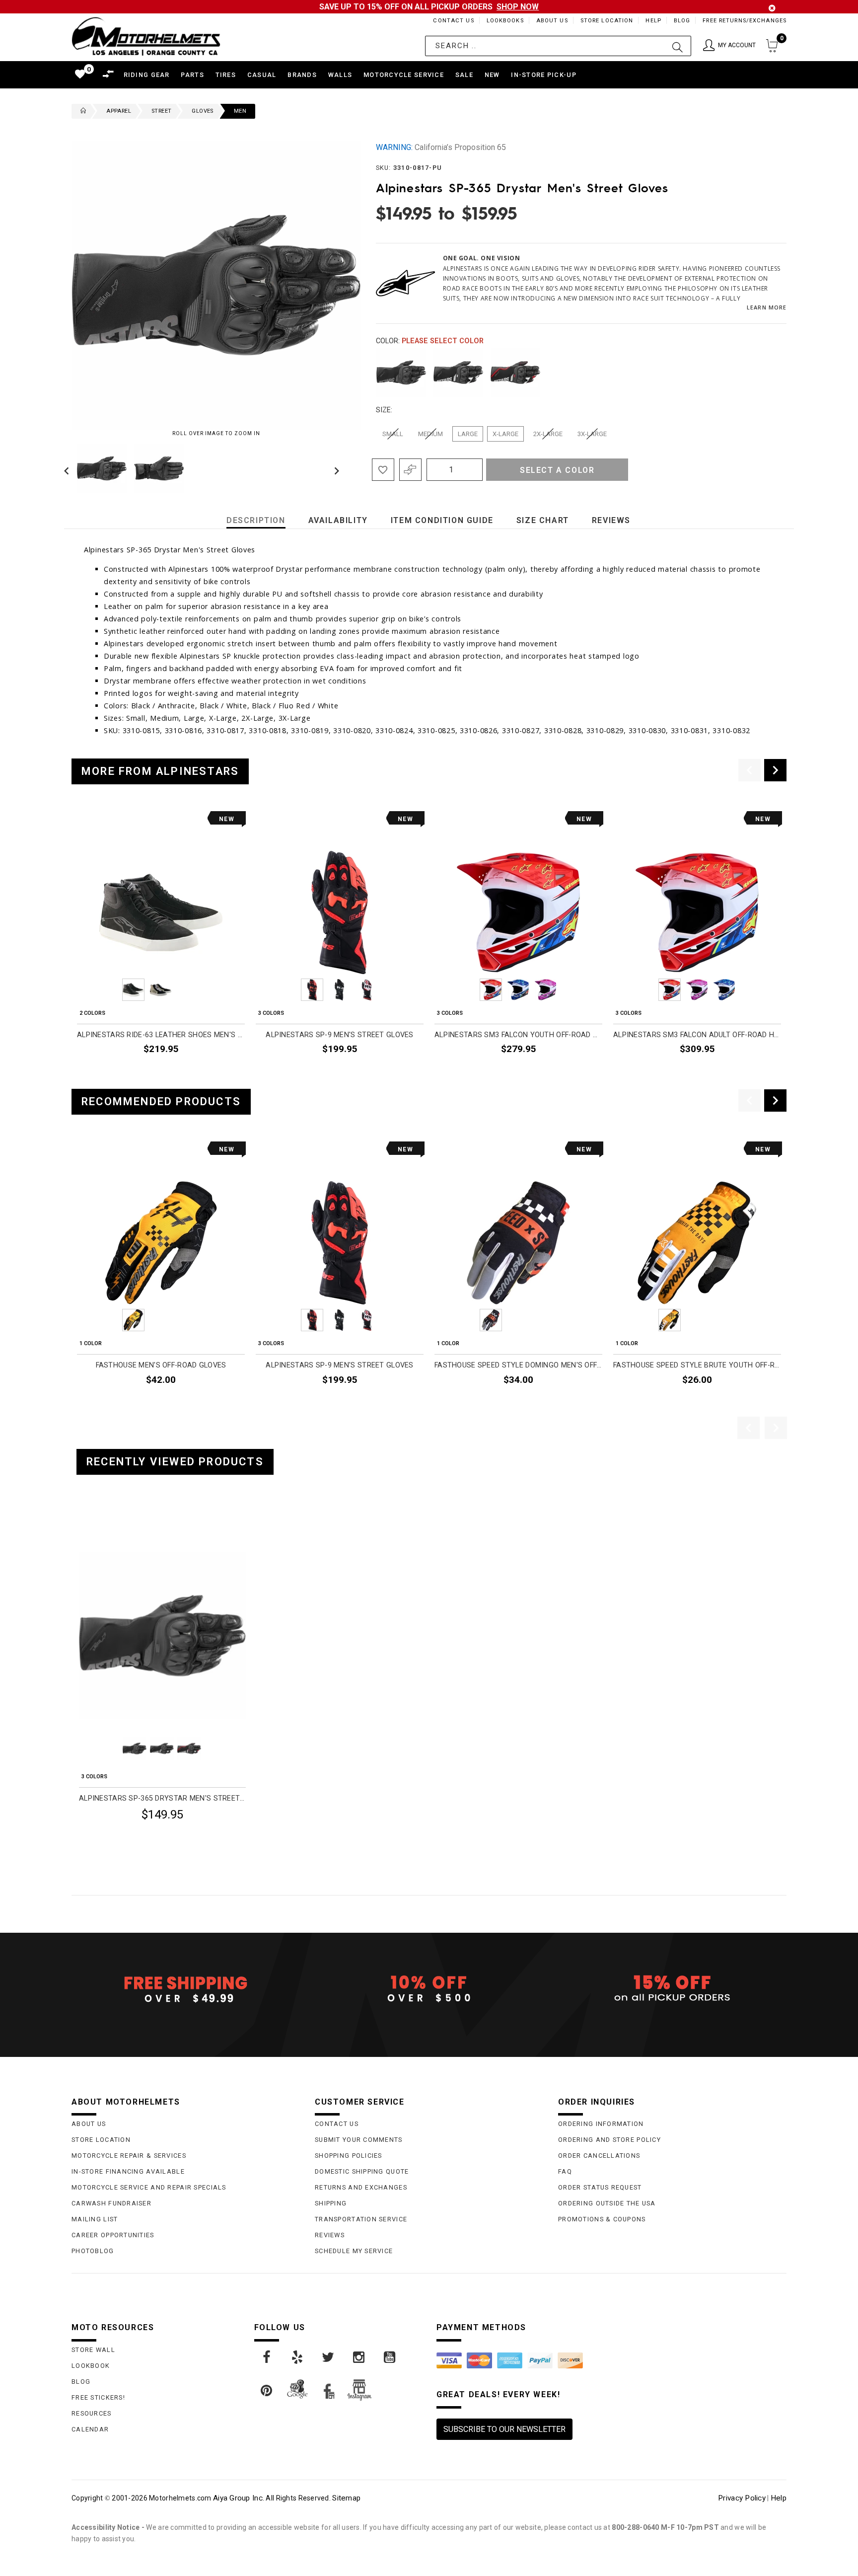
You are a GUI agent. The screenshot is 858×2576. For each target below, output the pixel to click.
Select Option (204, 1839)
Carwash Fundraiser (111, 2203)
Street (161, 111)
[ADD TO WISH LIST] (85, 1526)
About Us (552, 21)
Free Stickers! (98, 2397)
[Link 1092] (298, 2357)
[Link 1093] (329, 2357)
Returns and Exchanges (361, 2187)
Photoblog (93, 2251)
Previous (69, 468)
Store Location (607, 21)
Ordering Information (601, 2124)
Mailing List (95, 2219)
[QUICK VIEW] (120, 1526)
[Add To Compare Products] (410, 470)
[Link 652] (81, 111)
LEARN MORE (767, 307)
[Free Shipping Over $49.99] (186, 1989)
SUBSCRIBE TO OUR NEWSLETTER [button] (504, 2429)
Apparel (119, 111)
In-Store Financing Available (128, 2171)
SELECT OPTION (214, 1072)
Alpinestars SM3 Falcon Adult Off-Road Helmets (697, 1035)
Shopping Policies (349, 2156)
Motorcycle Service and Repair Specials (149, 2187)
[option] (161, 946)
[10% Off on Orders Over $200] (429, 1989)
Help (653, 21)
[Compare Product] (102, 1526)
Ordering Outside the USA (607, 2203)
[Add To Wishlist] (383, 470)
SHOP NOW (518, 7)
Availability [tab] (338, 520)
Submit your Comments (359, 2140)
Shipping (331, 2203)
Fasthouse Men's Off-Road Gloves (161, 1365)
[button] (729, 46)
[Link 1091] (267, 2357)
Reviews (330, 2235)
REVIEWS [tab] (611, 520)
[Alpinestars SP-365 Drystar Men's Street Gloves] (162, 1636)
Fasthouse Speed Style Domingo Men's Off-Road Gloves (518, 1365)
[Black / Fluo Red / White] (515, 373)
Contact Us (453, 21)
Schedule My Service (354, 2251)
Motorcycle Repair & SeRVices (129, 2156)
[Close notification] (772, 8)
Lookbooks (505, 21)
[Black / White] (458, 373)
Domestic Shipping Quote (362, 2171)
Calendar (90, 2429)
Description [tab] (256, 520)
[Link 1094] (359, 2357)
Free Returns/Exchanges (745, 21)
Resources (92, 2413)
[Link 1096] (267, 2391)
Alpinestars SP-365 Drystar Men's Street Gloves (162, 1798)
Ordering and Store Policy (609, 2140)
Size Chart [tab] (543, 520)
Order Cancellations (599, 2156)
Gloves (202, 111)
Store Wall (93, 2350)
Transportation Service (361, 2219)
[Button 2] (678, 46)
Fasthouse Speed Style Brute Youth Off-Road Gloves (697, 1365)
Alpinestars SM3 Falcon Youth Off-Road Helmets (518, 1035)
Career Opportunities (113, 2235)
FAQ (565, 2171)
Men (240, 111)
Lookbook (91, 2366)
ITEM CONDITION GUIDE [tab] (442, 520)
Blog (682, 21)
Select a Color (557, 470)
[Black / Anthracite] (401, 373)
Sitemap (346, 2498)
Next (334, 468)
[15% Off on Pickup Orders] (672, 1989)
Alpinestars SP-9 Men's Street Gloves (339, 1035)
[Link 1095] (390, 2357)
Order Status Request (600, 2187)
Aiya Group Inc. (239, 2498)
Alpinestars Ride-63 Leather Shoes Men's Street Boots (161, 1035)
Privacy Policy (742, 2498)
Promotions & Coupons (602, 2219)
